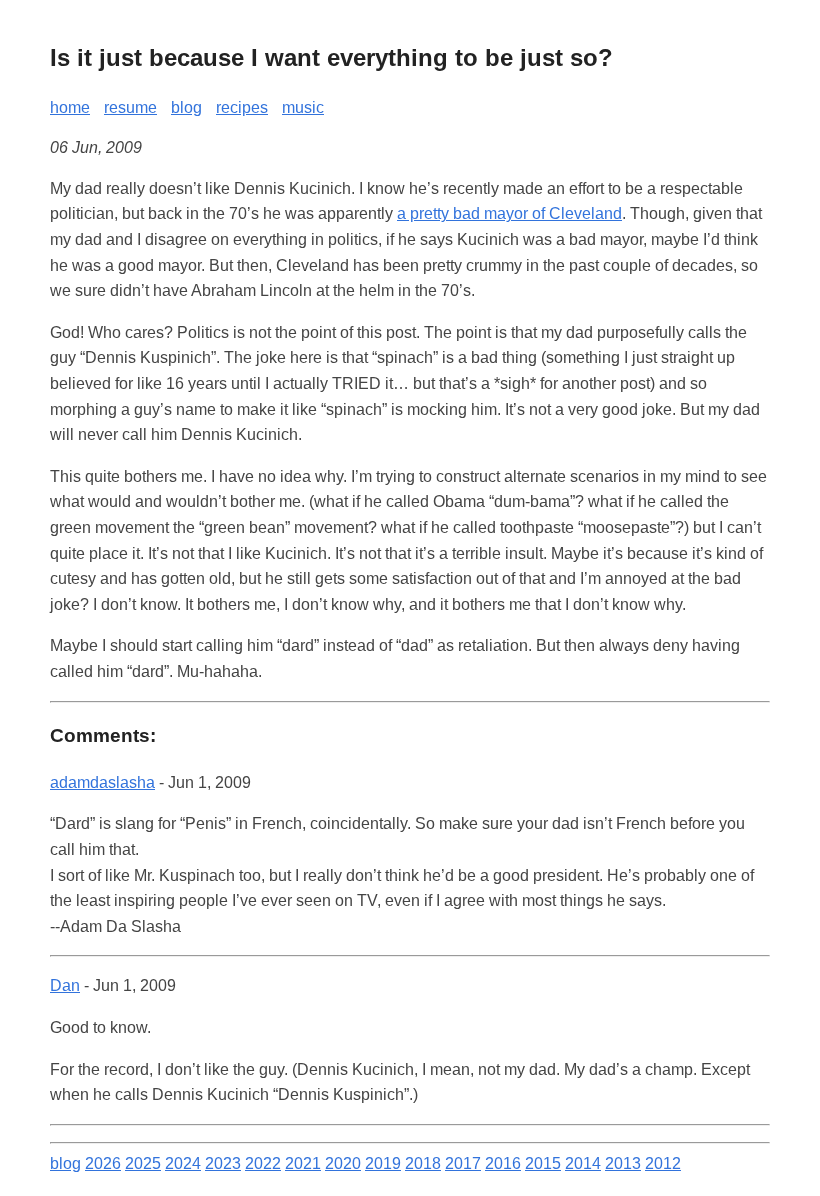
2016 (503, 1163)
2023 (223, 1163)
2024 (183, 1163)
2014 (583, 1163)
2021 (303, 1163)
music (303, 107)
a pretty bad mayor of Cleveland (509, 213)
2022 (263, 1163)
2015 (543, 1163)
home (70, 107)
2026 (103, 1163)
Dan (65, 985)
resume (130, 107)
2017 (463, 1163)
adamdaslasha (102, 782)
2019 (383, 1163)
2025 (143, 1163)
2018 (423, 1163)
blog (186, 107)
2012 (663, 1163)
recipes (242, 107)
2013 (623, 1163)
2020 (343, 1163)
